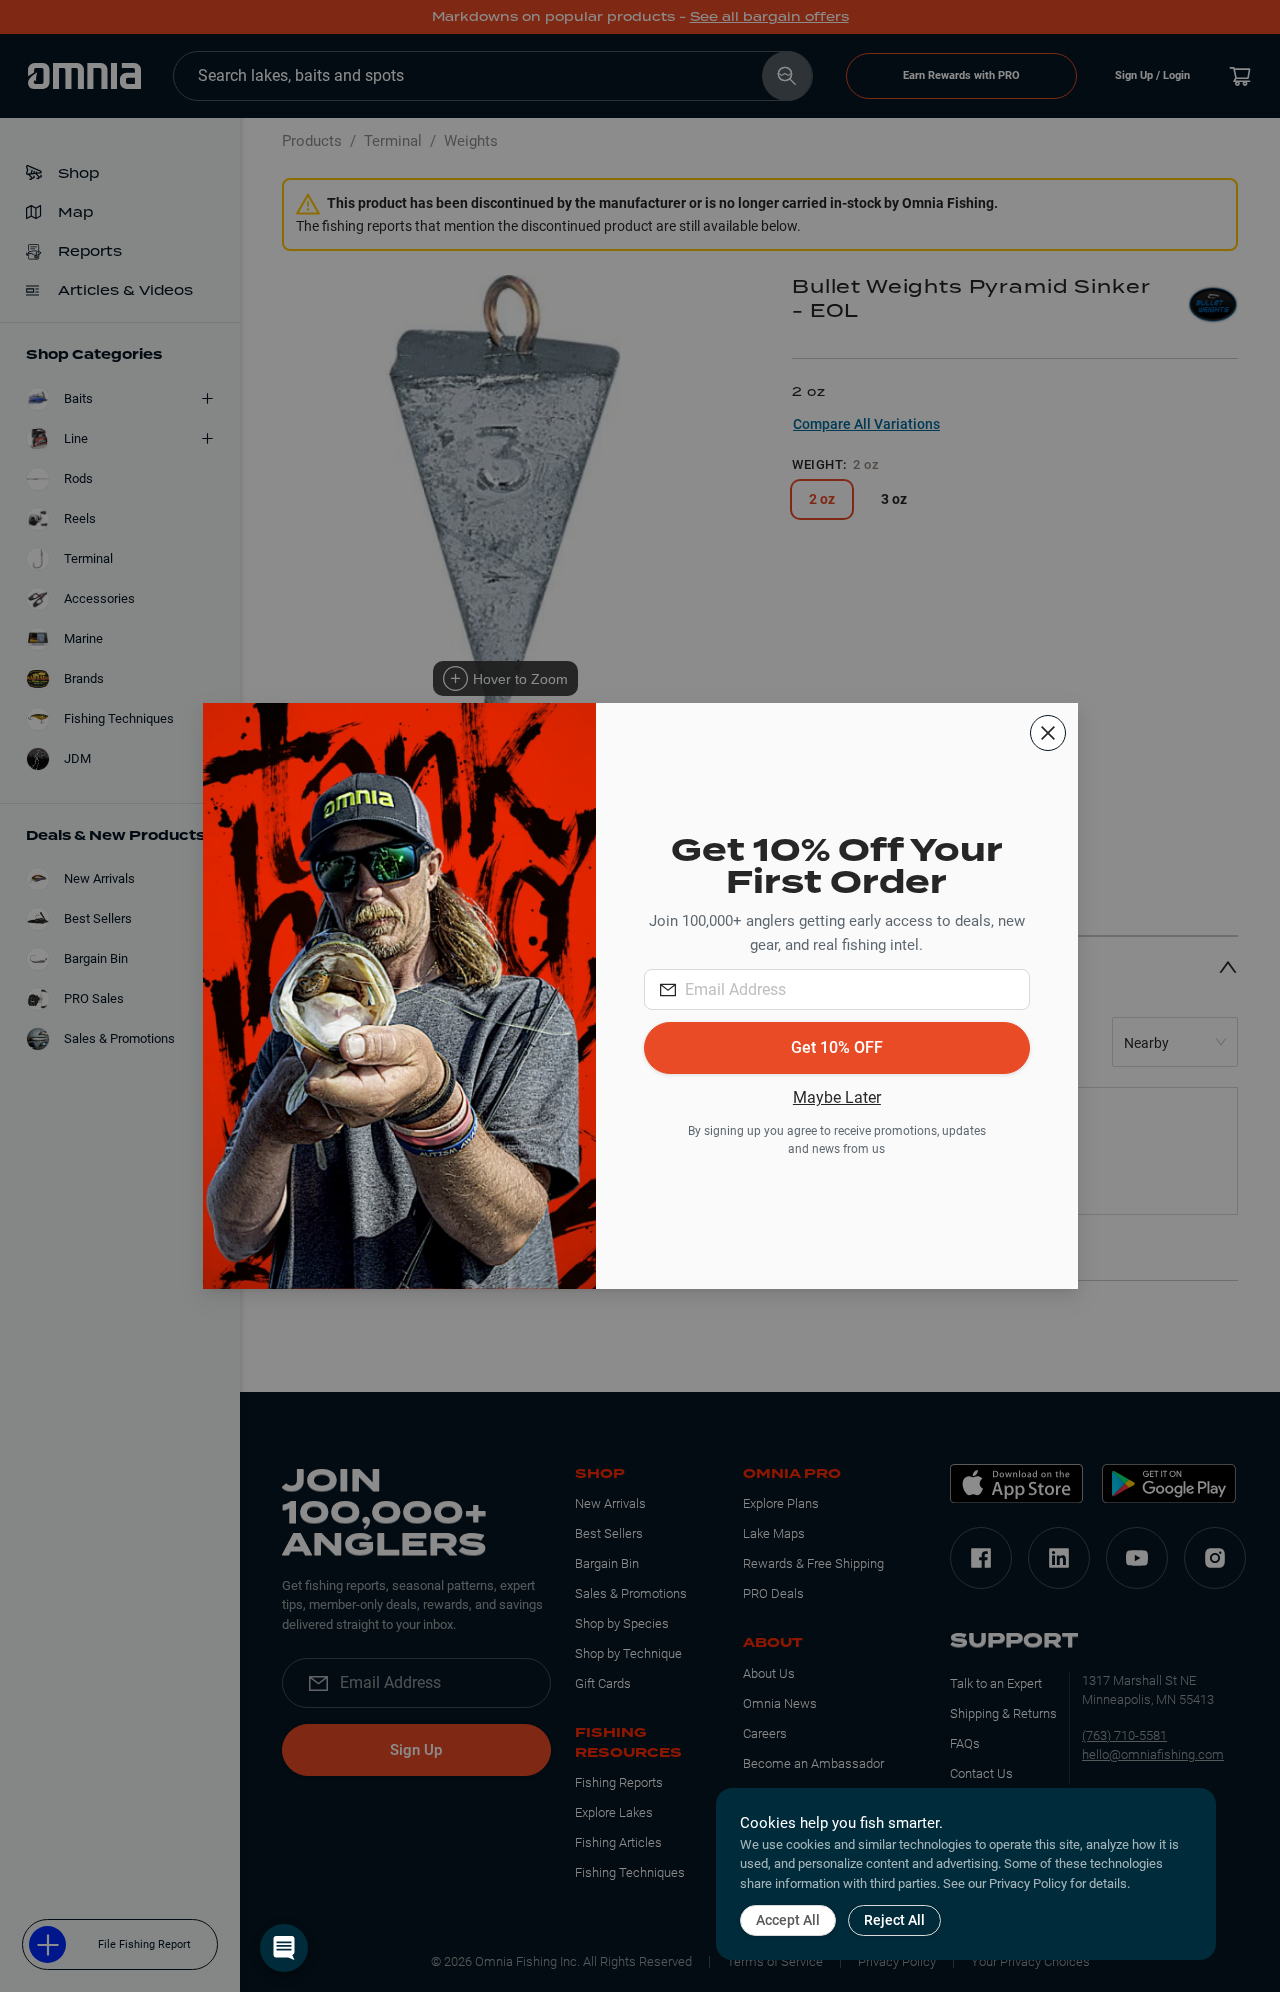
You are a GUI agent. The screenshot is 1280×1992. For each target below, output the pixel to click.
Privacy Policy (1028, 1883)
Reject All (894, 1920)
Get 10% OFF (837, 1047)
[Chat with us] (284, 1948)
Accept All (788, 1920)
